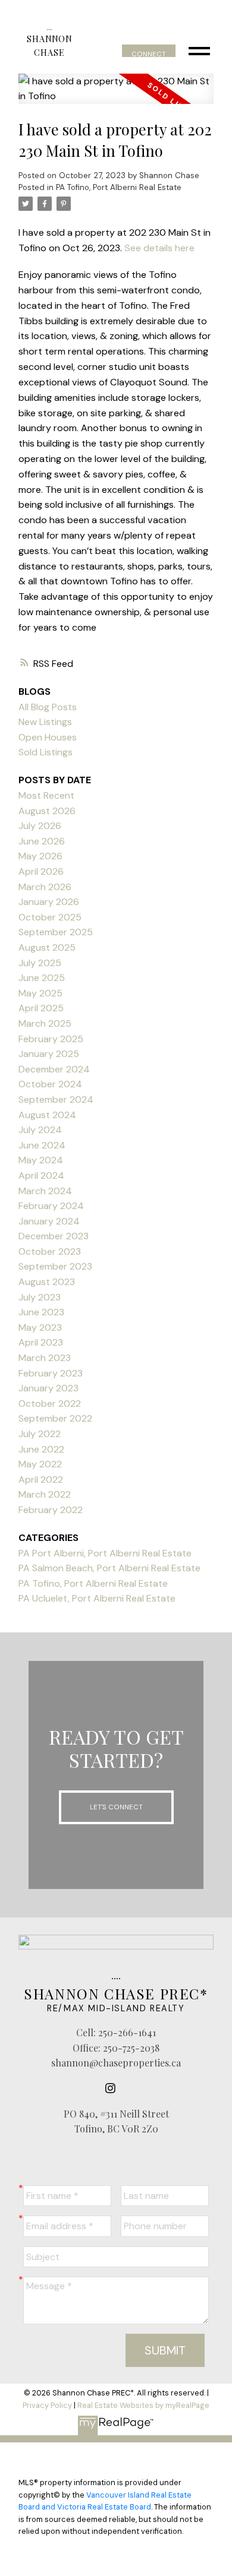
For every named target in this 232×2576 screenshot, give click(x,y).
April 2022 (41, 1480)
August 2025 (47, 947)
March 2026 (45, 887)
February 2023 (51, 1373)
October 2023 (50, 1251)
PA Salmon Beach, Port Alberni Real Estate (109, 1568)
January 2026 (49, 902)
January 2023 (48, 1388)
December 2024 (54, 1069)
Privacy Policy (47, 2405)
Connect (149, 54)
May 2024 (41, 1160)
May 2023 (40, 1327)
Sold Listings (46, 752)
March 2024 (45, 1191)
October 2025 (50, 917)
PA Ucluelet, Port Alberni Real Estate (97, 1598)
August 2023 (47, 1282)
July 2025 (40, 963)
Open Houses (48, 737)
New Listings (45, 722)
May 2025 (40, 993)
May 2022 (40, 1464)
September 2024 (56, 1099)
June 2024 (42, 1145)
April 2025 (41, 1008)
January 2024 (49, 1221)
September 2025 (56, 932)
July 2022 (40, 1434)
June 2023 (41, 1312)
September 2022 (55, 1418)
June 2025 (42, 978)
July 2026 (40, 826)
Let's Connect (116, 1807)
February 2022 (51, 1510)
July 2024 (40, 1130)
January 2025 (49, 1054)
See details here (159, 248)
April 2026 (41, 871)
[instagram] (114, 2088)
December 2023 (54, 1236)
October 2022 (50, 1403)
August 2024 (47, 1115)
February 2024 (51, 1206)
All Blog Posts (48, 707)
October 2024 (50, 1084)
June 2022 (41, 1449)
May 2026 (40, 856)
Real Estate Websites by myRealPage (143, 2405)
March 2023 (45, 1358)
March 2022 (45, 1494)
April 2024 (41, 1175)
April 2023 (41, 1342)
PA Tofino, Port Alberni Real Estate (119, 187)
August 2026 (47, 811)
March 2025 (45, 1023)
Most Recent (46, 795)
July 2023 (40, 1297)
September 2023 (55, 1266)
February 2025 (51, 1039)
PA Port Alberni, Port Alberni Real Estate (105, 1553)
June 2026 (42, 841)
